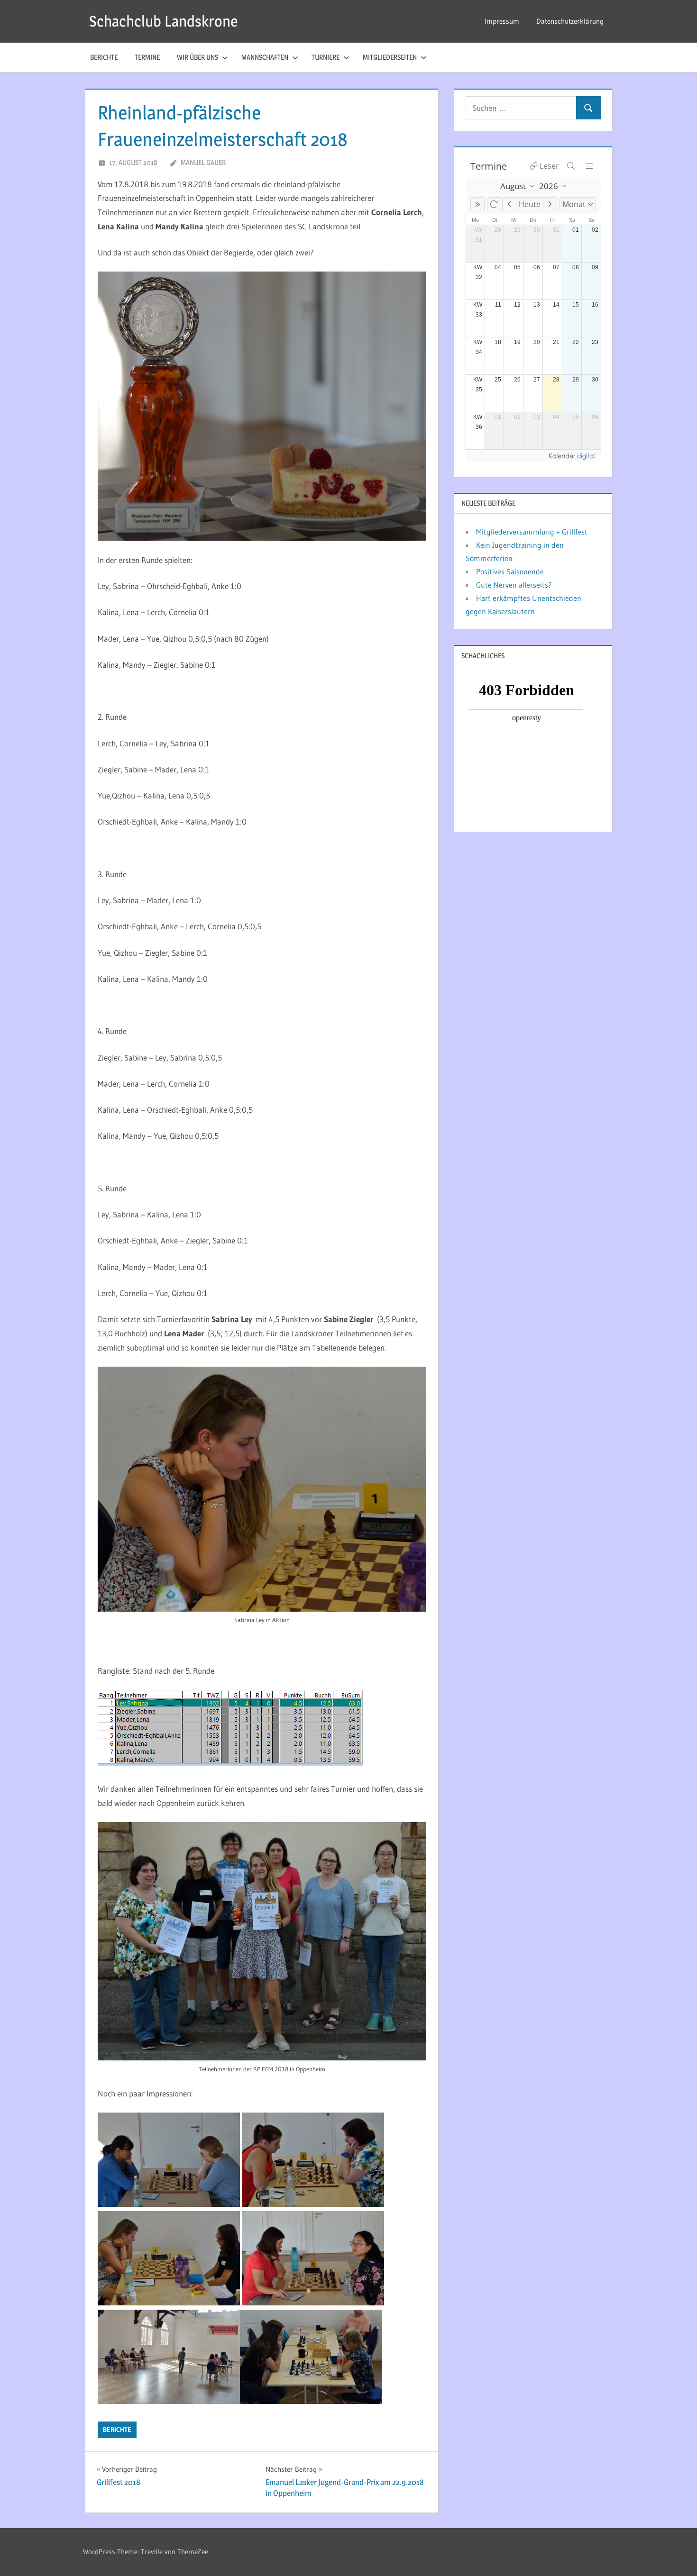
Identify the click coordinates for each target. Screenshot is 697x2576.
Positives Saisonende (510, 571)
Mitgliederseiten (390, 57)
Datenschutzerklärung (570, 21)
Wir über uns (197, 57)
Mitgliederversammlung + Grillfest (532, 532)
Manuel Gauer (203, 162)
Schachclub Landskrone (163, 21)
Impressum (502, 21)
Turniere (326, 57)
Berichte (104, 57)
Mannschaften (265, 57)
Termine (147, 57)
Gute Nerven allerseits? (514, 585)
